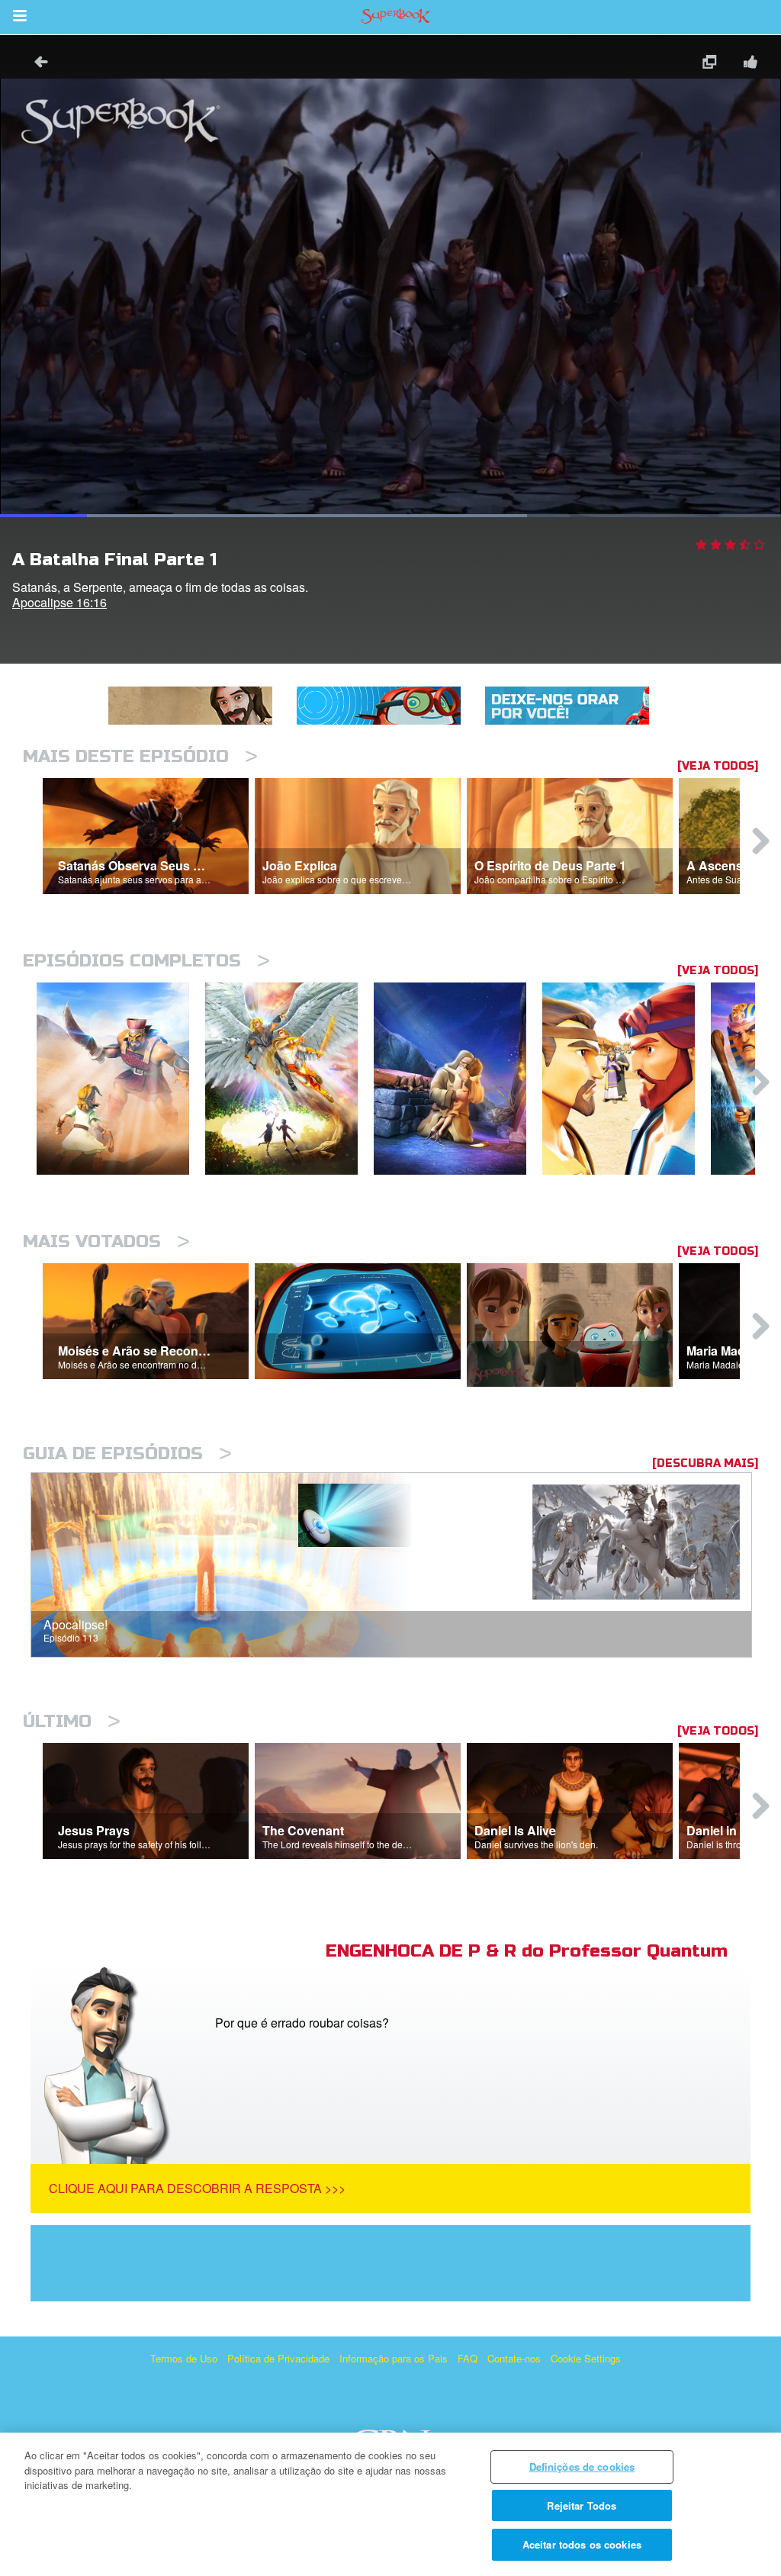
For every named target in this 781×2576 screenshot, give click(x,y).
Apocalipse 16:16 (59, 602)
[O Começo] (289, 1079)
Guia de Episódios (127, 1454)
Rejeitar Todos (582, 2505)
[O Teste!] (458, 1079)
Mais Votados (106, 1241)
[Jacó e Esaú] (627, 1079)
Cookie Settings (586, 2358)
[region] (390, 2504)
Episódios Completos (146, 961)
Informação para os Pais (394, 2358)
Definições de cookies (582, 2467)
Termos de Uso (184, 2358)
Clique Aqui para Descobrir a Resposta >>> (197, 2188)
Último (72, 1721)
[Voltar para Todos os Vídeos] (36, 64)
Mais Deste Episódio (140, 756)
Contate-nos (514, 2358)
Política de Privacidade (278, 2358)
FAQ (468, 2358)
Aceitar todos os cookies (582, 2544)
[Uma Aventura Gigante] (121, 1079)
